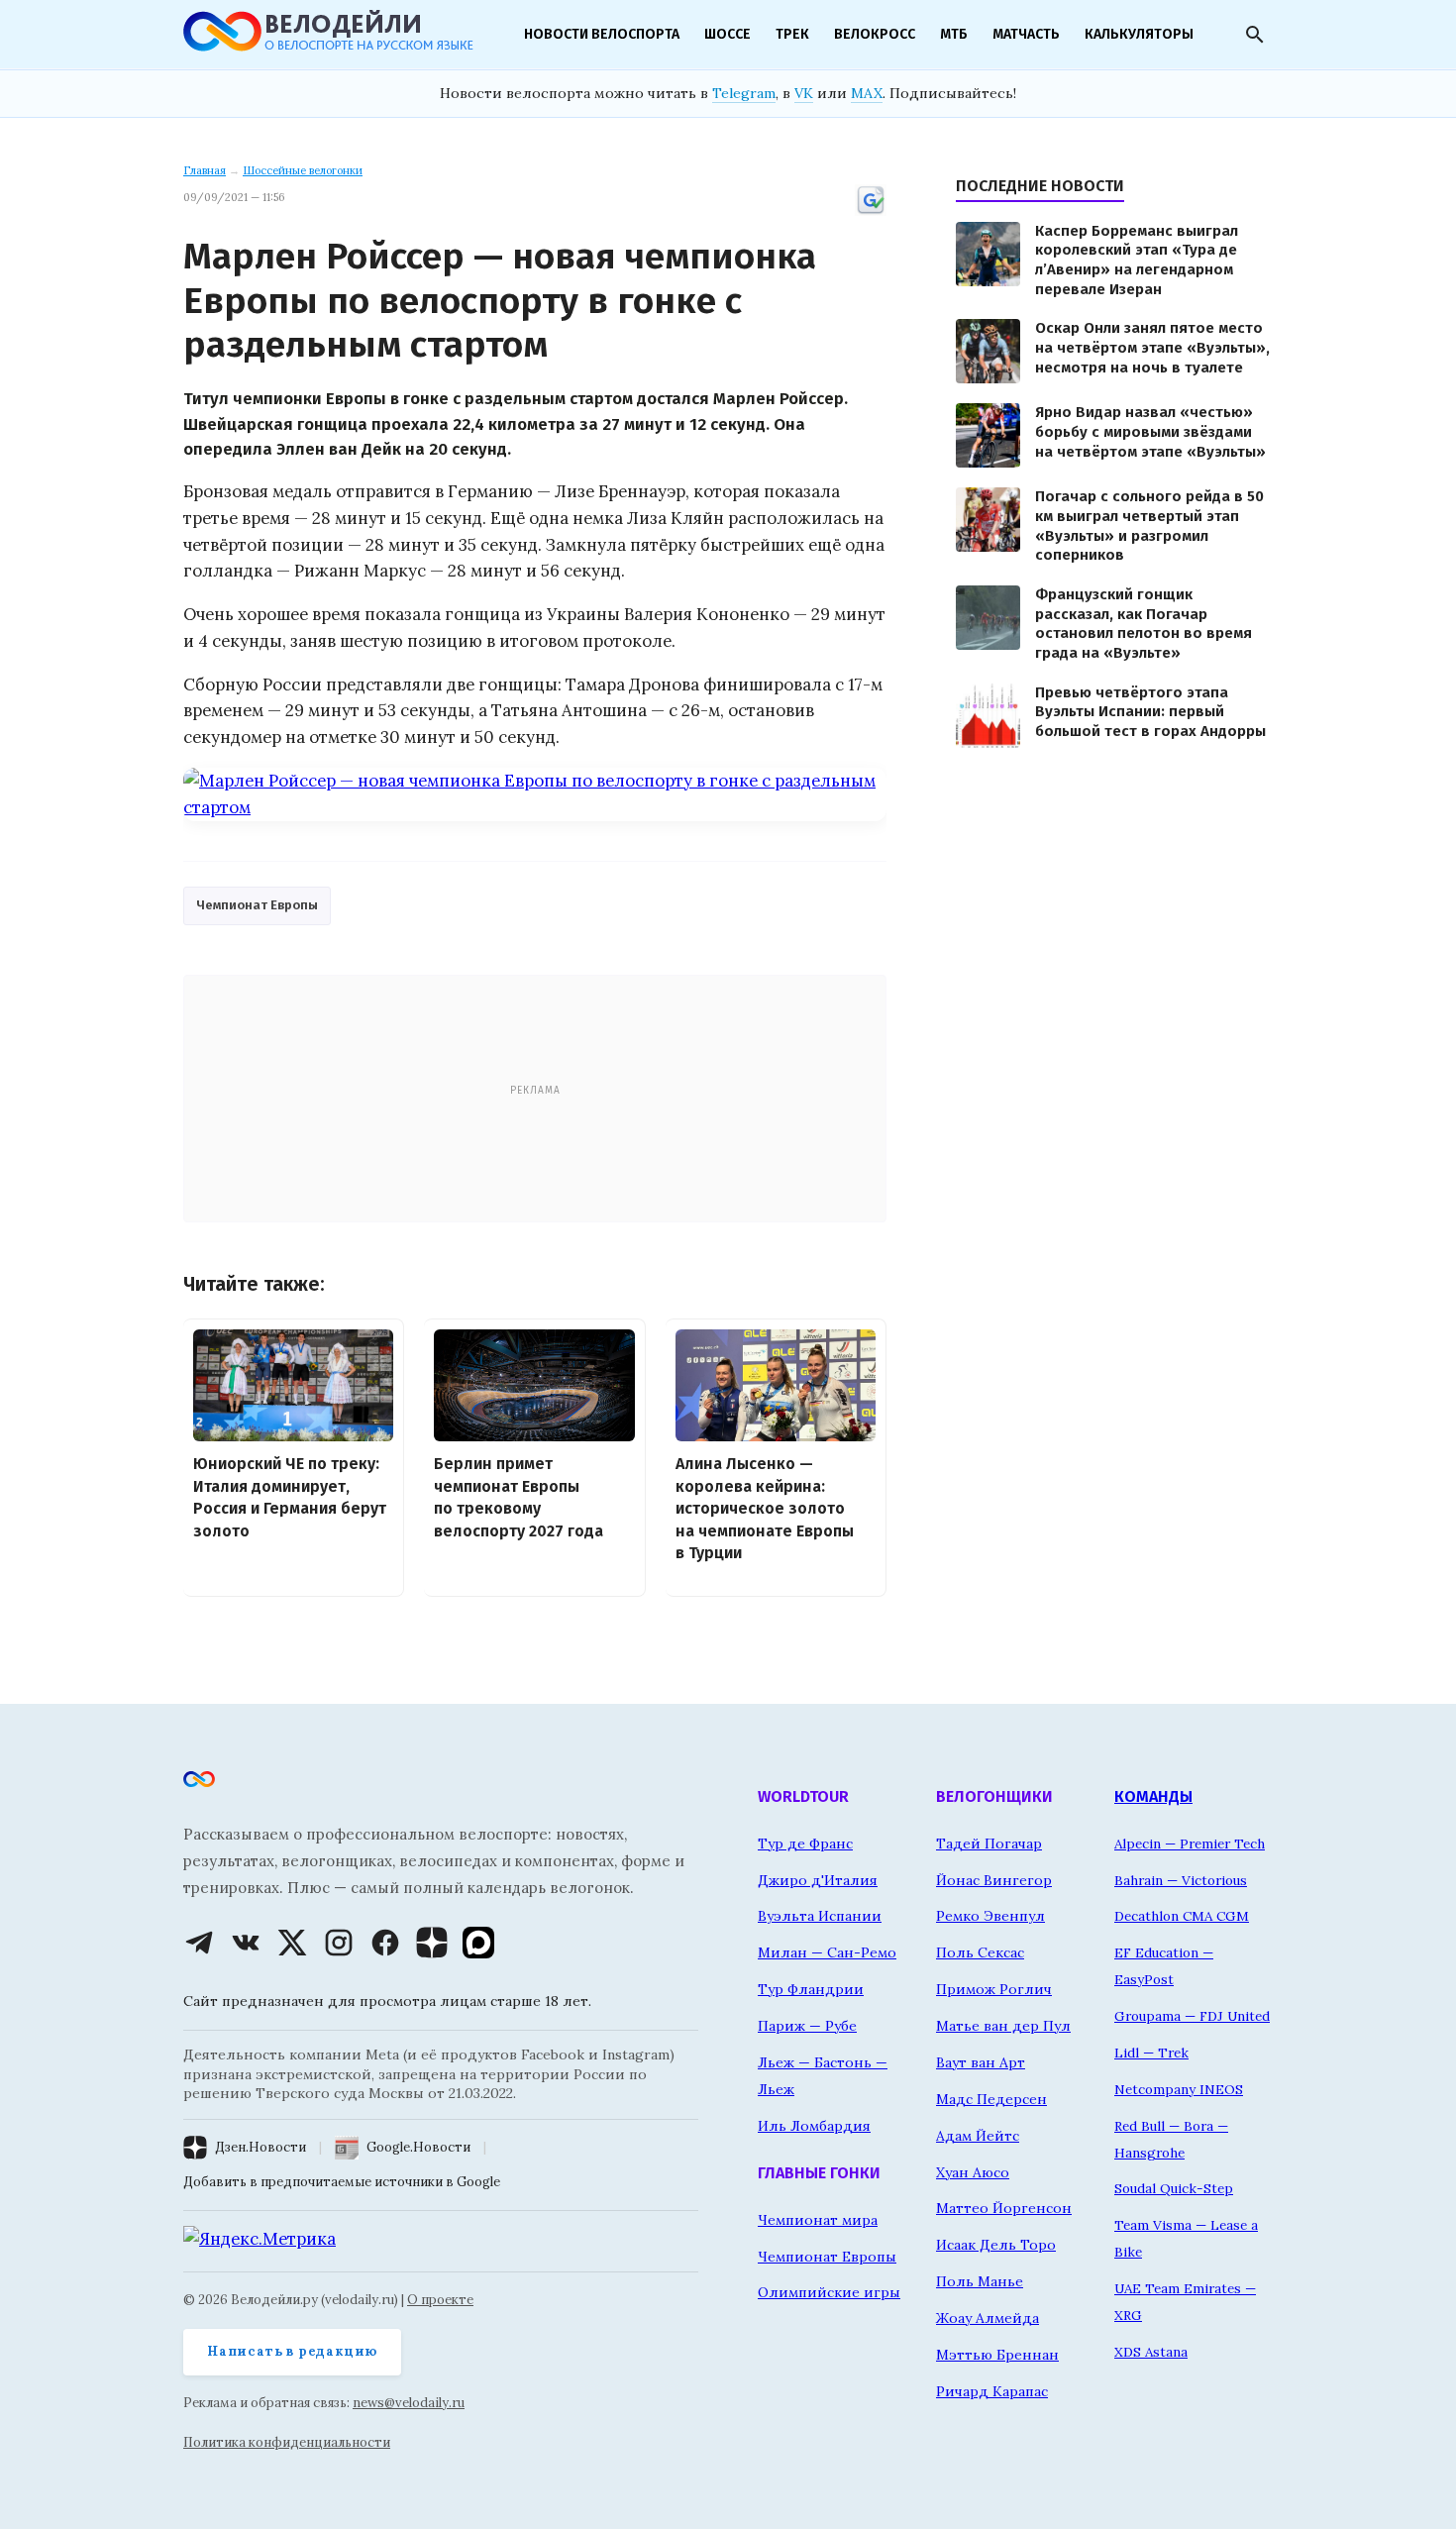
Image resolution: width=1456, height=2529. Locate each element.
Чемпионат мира (818, 2220)
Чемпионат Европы (257, 905)
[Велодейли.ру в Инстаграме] (339, 1943)
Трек (792, 34)
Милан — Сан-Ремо (827, 1952)
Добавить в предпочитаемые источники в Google (342, 2182)
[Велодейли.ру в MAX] (478, 1943)
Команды (1153, 1796)
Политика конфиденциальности (287, 2442)
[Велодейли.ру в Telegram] (199, 1943)
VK (804, 93)
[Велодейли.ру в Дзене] (432, 1943)
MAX (867, 93)
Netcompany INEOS (1179, 2089)
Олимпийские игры (829, 2292)
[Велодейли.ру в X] (292, 1943)
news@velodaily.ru (409, 2403)
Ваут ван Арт (981, 2062)
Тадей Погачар (989, 1844)
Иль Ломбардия (814, 2126)
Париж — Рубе (807, 2026)
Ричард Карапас (992, 2391)
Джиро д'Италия (818, 1880)
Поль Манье (980, 2281)
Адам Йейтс (978, 2136)
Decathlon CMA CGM (1182, 1916)
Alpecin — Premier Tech (1190, 1844)
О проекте (440, 2300)
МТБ (954, 34)
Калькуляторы (1139, 34)
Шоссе (728, 34)
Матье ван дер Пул (1003, 2026)
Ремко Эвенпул (990, 1916)
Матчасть (1026, 34)
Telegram (744, 93)
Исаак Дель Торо (996, 2245)
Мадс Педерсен (991, 2099)
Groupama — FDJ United (1192, 2016)
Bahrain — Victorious (1181, 1880)
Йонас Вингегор (994, 1880)
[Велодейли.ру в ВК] (246, 1943)
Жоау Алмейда (988, 2318)
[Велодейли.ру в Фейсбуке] (385, 1943)
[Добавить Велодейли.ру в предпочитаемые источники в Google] (871, 212)
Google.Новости (418, 2147)
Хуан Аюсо (973, 2172)
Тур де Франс (805, 1844)
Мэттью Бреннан (997, 2355)
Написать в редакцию (292, 2351)
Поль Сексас (980, 1952)
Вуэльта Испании (820, 1916)
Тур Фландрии (811, 1989)
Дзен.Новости (260, 2147)
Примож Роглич (994, 1989)
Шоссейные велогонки (303, 170)
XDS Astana (1151, 2352)
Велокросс (875, 34)
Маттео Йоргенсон (1004, 2208)
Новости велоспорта (602, 34)
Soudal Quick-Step (1174, 2188)
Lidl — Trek (1151, 2053)
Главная (205, 170)
